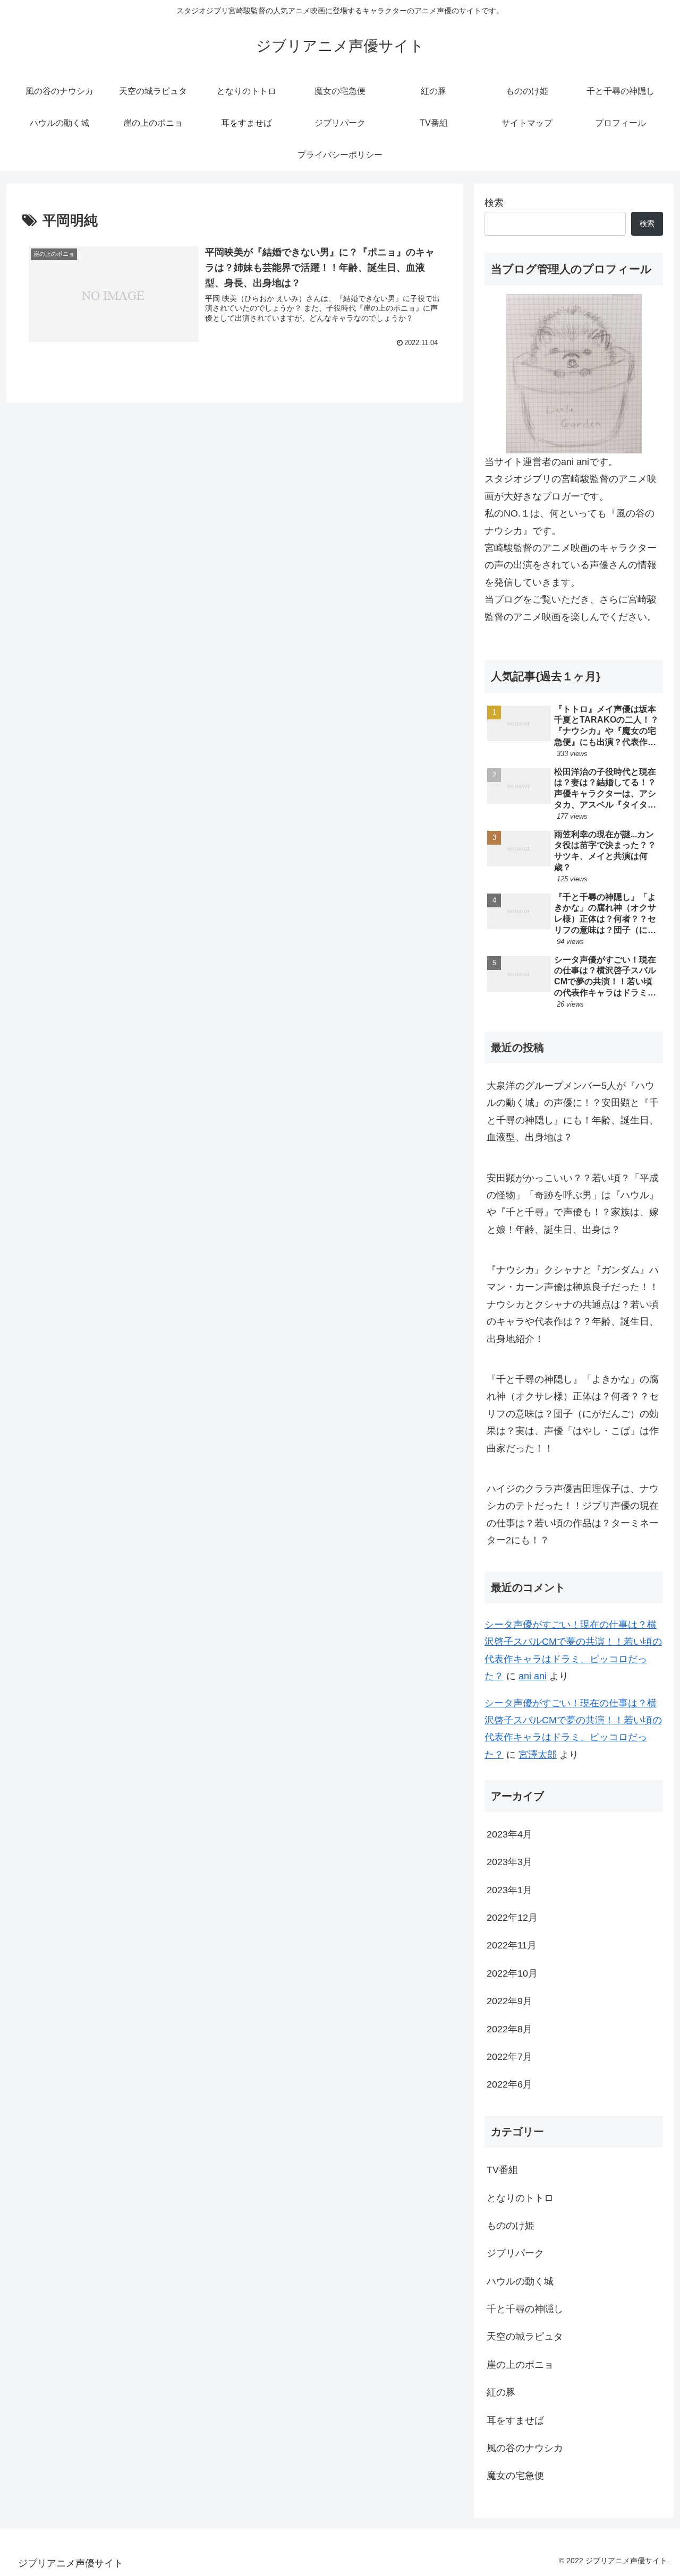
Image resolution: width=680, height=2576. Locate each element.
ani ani (533, 1676)
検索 (494, 203)
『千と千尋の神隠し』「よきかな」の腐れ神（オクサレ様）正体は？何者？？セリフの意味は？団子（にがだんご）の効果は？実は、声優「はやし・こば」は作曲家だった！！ (573, 1414)
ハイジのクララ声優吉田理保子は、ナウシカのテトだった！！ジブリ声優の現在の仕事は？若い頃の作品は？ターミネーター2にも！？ (573, 1514)
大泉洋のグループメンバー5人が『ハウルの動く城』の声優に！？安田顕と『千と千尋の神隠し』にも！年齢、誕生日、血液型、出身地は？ (573, 1111)
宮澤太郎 (538, 1755)
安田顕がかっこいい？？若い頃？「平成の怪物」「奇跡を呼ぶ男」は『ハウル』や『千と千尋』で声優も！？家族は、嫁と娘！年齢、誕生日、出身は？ (573, 1204)
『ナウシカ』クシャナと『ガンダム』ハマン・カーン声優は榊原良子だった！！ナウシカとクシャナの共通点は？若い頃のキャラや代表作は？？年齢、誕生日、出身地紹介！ (573, 1304)
